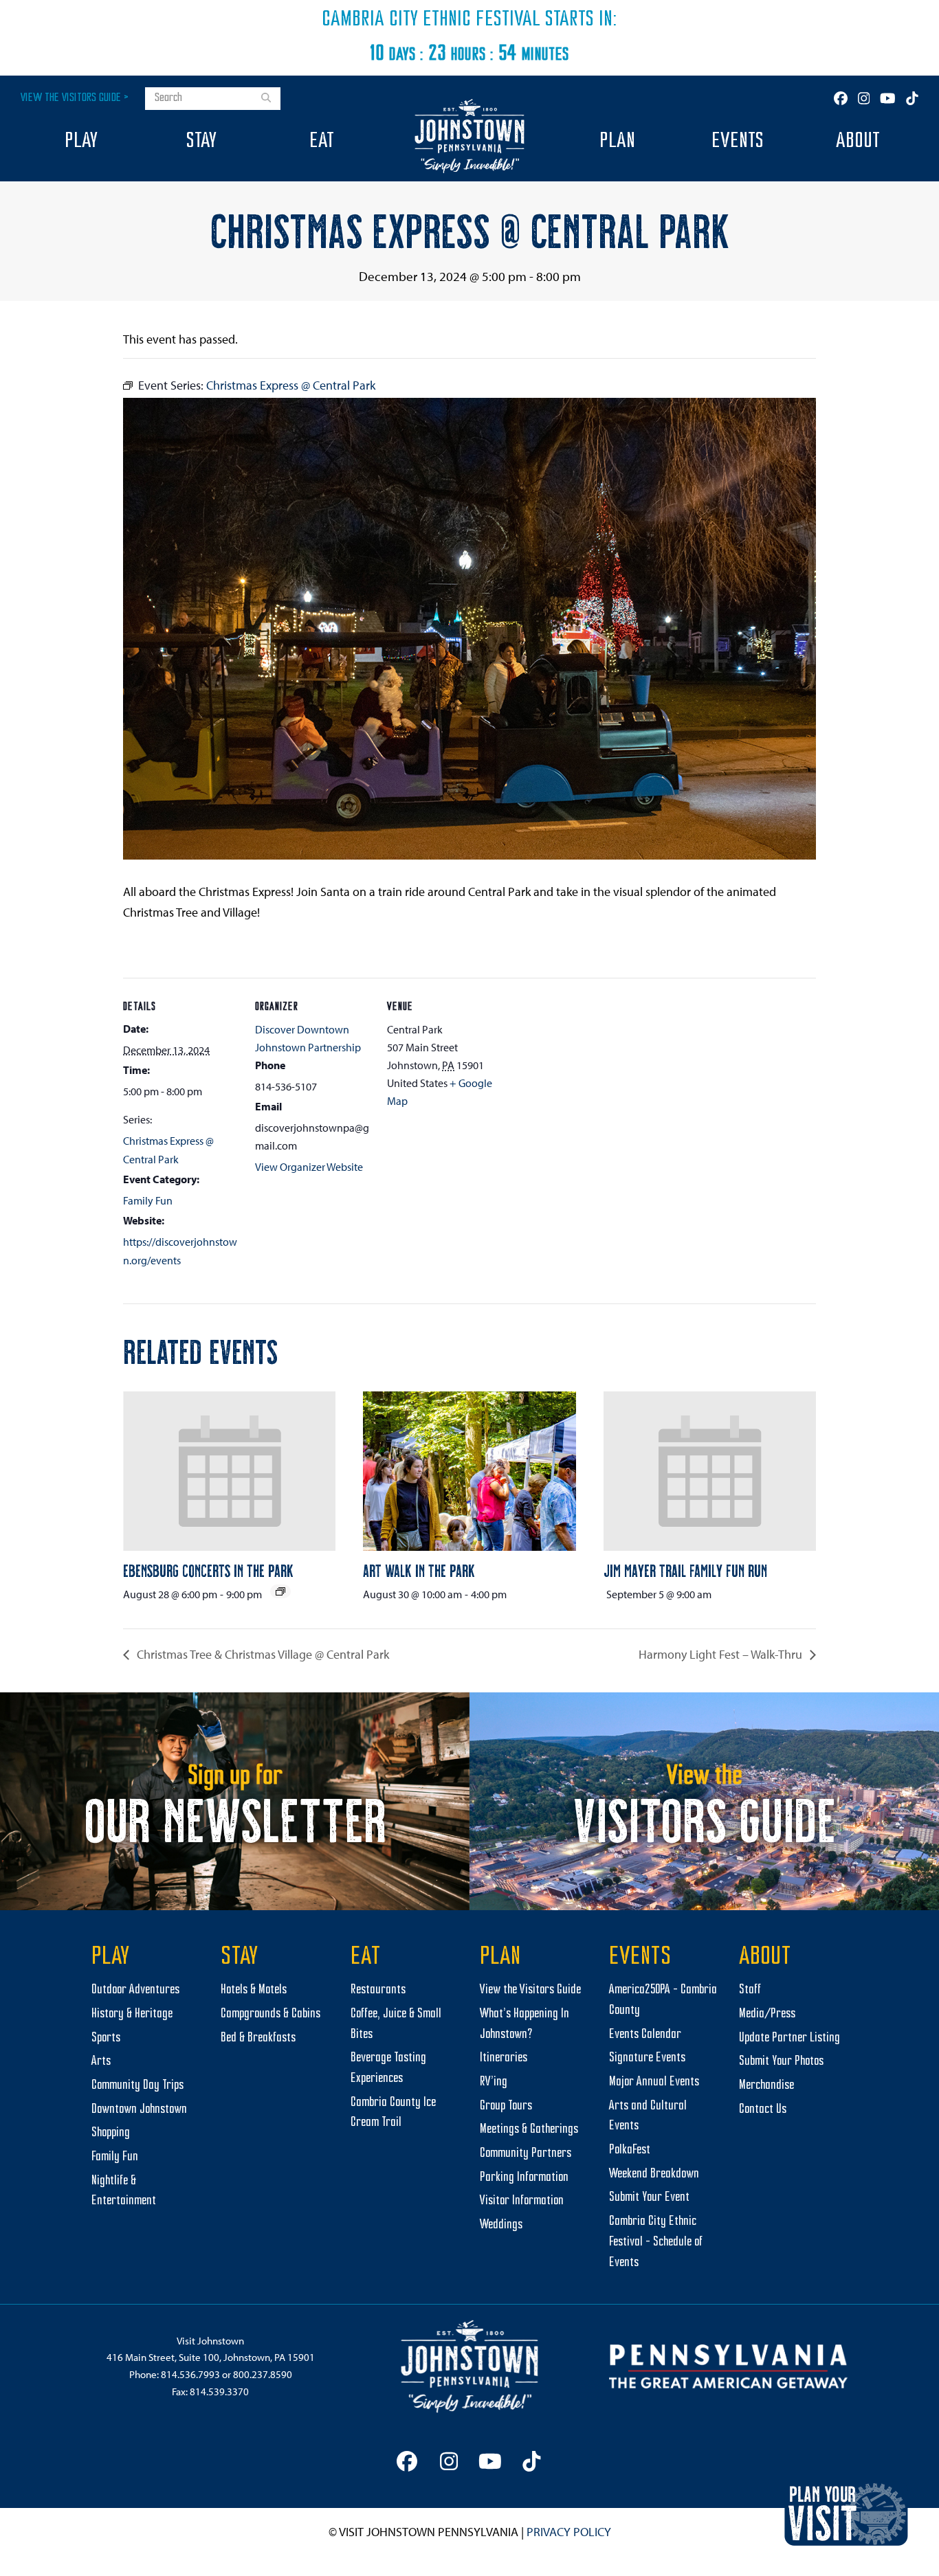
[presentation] (229, 1471)
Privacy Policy (569, 2532)
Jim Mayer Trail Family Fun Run (685, 1570)
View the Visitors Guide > (75, 98)
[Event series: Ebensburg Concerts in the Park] (280, 1591)
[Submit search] (266, 99)
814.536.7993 (190, 2374)
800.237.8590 (263, 2374)
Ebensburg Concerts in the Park (208, 1570)
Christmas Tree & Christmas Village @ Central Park (262, 1654)
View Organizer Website (309, 1167)
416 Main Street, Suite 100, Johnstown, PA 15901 (211, 2357)
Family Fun (148, 1200)
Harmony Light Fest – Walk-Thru (722, 1654)
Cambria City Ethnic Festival (431, 20)
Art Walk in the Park (419, 1570)
